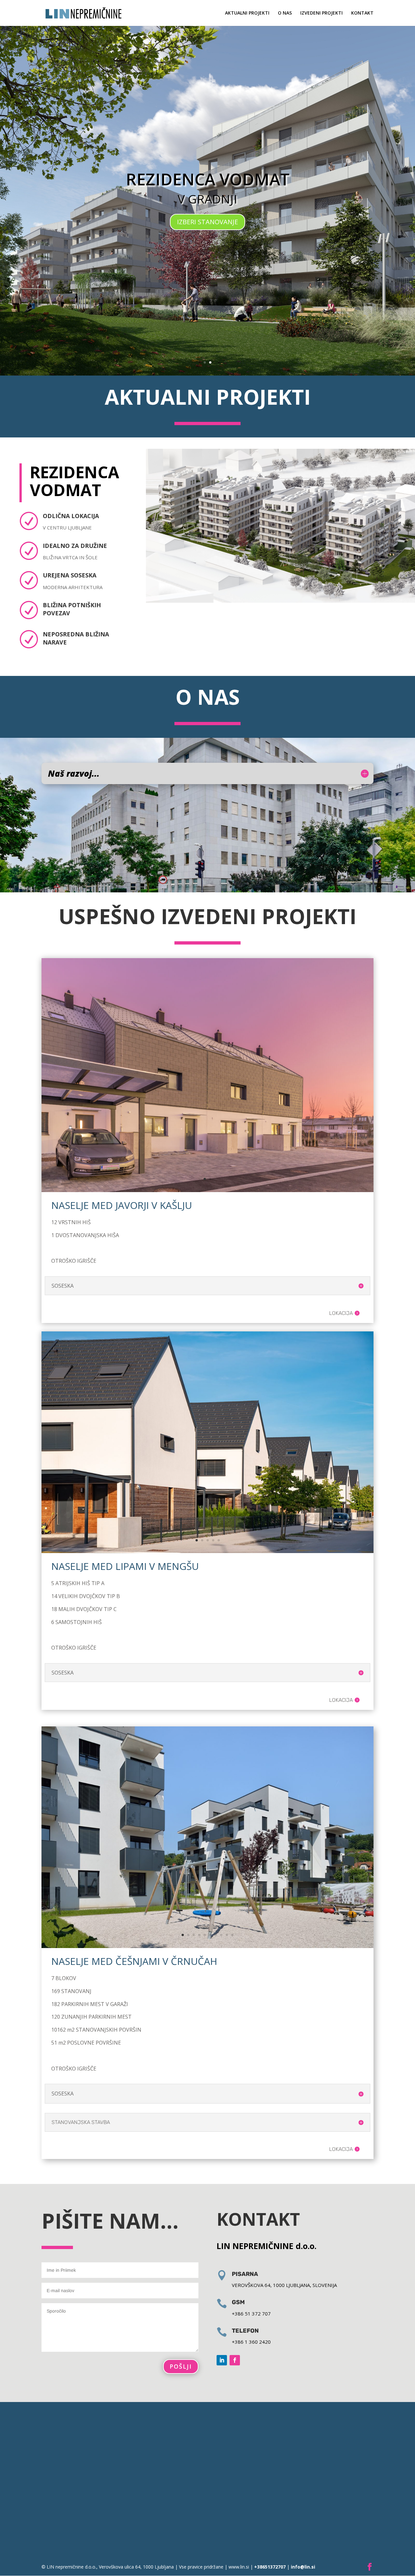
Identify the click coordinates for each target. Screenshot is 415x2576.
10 (232, 1935)
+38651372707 (269, 2567)
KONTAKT (362, 13)
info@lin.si (303, 2567)
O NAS (285, 13)
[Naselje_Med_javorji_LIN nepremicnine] (207, 1190)
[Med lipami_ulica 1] (207, 1551)
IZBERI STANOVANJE (207, 222)
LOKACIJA (341, 1313)
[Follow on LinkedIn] (222, 2360)
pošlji (181, 2366)
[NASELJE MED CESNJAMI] (207, 1946)
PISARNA (245, 2274)
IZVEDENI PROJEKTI (321, 13)
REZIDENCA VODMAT (208, 179)
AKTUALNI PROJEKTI (247, 13)
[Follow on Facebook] (235, 2360)
